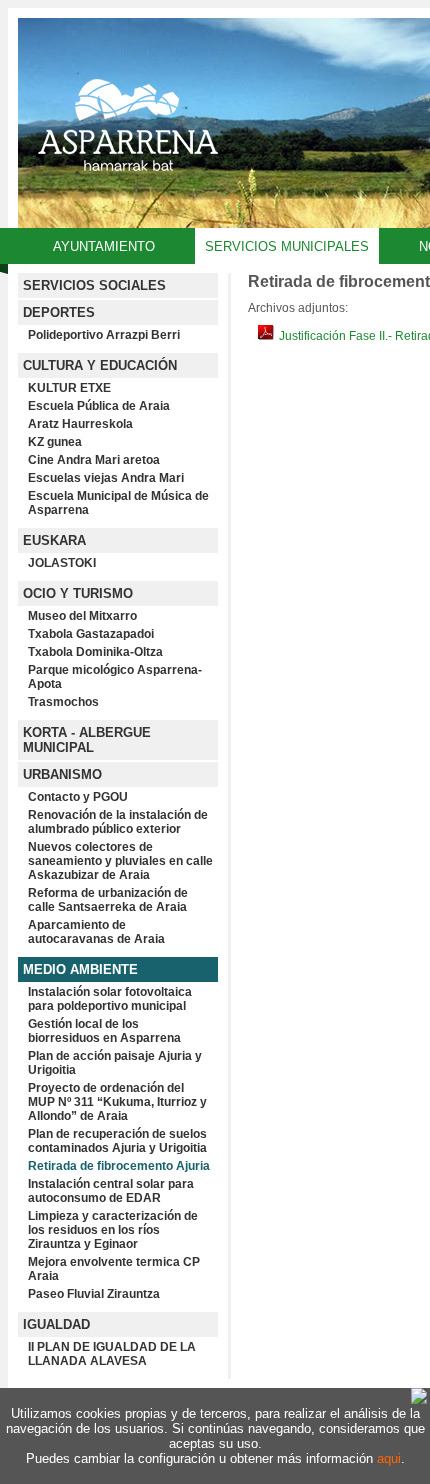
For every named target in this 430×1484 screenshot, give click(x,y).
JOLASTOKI (62, 563)
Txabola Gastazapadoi (91, 634)
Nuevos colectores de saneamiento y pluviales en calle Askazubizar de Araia (120, 861)
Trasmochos (63, 702)
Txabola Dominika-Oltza (95, 652)
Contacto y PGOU (78, 797)
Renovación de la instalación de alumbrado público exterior (118, 822)
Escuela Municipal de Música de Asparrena (118, 503)
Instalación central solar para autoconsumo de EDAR (111, 1191)
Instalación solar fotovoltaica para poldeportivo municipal (110, 999)
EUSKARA (54, 540)
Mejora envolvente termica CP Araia (114, 1269)
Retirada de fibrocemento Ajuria (119, 1166)
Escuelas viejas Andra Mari (106, 478)
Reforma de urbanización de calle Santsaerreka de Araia (108, 900)
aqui (389, 1458)
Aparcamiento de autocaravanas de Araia (96, 932)
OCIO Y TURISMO (78, 593)
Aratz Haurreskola (80, 424)
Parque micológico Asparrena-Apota (115, 677)
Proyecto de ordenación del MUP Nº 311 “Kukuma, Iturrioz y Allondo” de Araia (117, 1102)
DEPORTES (59, 312)
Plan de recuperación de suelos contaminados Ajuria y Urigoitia (117, 1141)
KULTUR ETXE (69, 388)
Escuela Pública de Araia (99, 406)
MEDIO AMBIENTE (80, 969)
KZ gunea (55, 442)
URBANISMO (62, 774)
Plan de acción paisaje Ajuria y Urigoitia (115, 1063)
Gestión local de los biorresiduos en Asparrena (104, 1031)
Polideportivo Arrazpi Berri (104, 335)
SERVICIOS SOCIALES (94, 285)
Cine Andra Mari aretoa (94, 460)
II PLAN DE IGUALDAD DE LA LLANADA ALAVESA (112, 1354)
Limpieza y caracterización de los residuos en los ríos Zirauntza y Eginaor (113, 1230)
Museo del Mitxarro (82, 616)
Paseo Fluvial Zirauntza (94, 1294)
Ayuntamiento (104, 246)
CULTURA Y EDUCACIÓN (100, 365)
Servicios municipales (287, 246)
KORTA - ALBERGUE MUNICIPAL (87, 740)
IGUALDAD (56, 1324)
